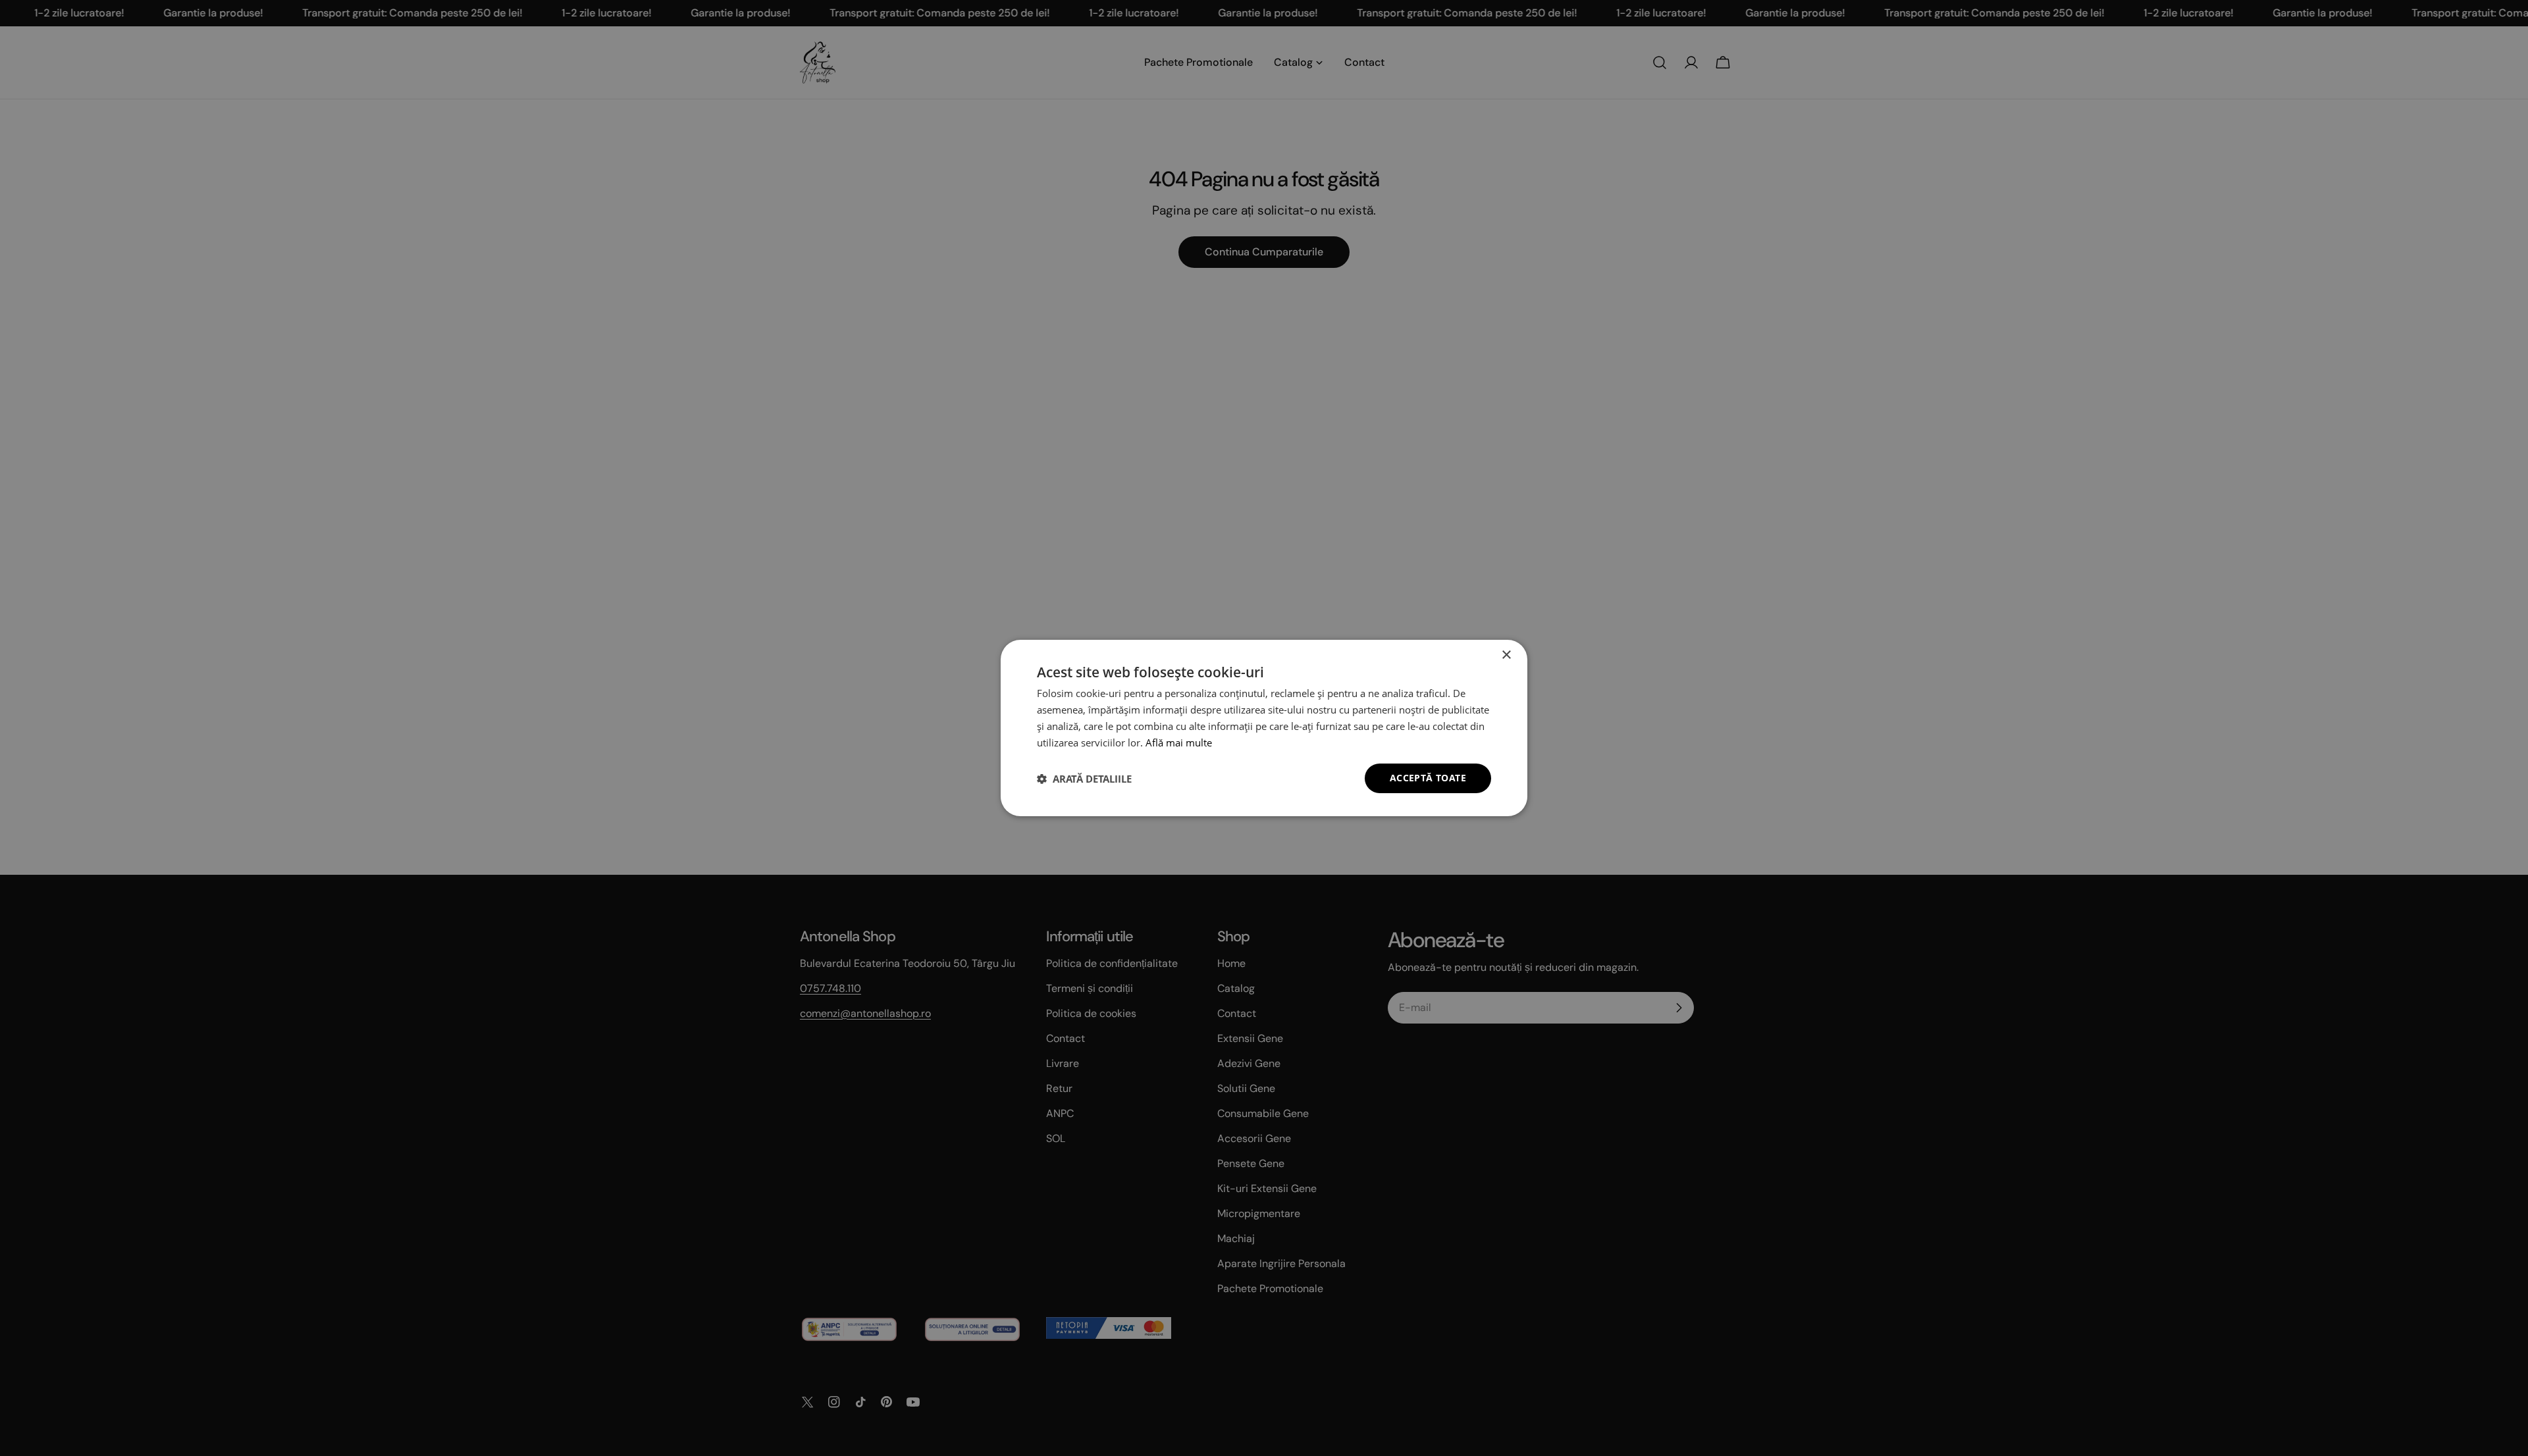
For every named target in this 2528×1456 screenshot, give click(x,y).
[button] (1084, 779)
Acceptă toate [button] (1428, 778)
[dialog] (1264, 728)
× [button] (1506, 655)
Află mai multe (1179, 742)
